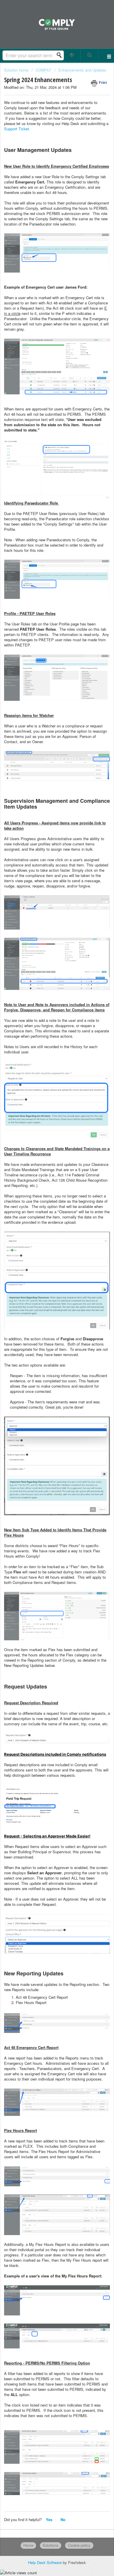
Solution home (17, 70)
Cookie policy (79, 2545)
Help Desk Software (45, 2562)
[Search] (61, 55)
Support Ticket (17, 129)
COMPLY (43, 70)
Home (28, 2545)
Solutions (51, 2545)
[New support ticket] (72, 55)
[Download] (46, 1329)
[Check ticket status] (90, 55)
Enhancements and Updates (82, 70)
